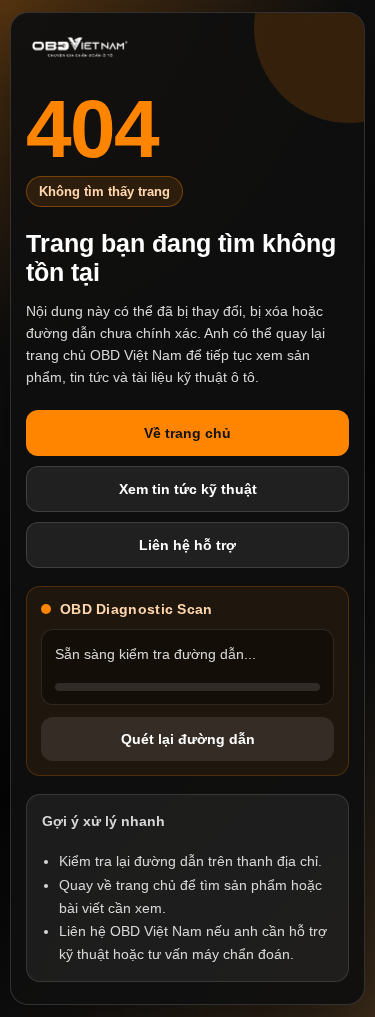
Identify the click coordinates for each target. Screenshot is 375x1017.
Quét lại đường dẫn (188, 739)
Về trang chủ (187, 433)
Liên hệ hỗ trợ (187, 545)
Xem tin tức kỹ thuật (188, 489)
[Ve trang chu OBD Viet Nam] (80, 47)
